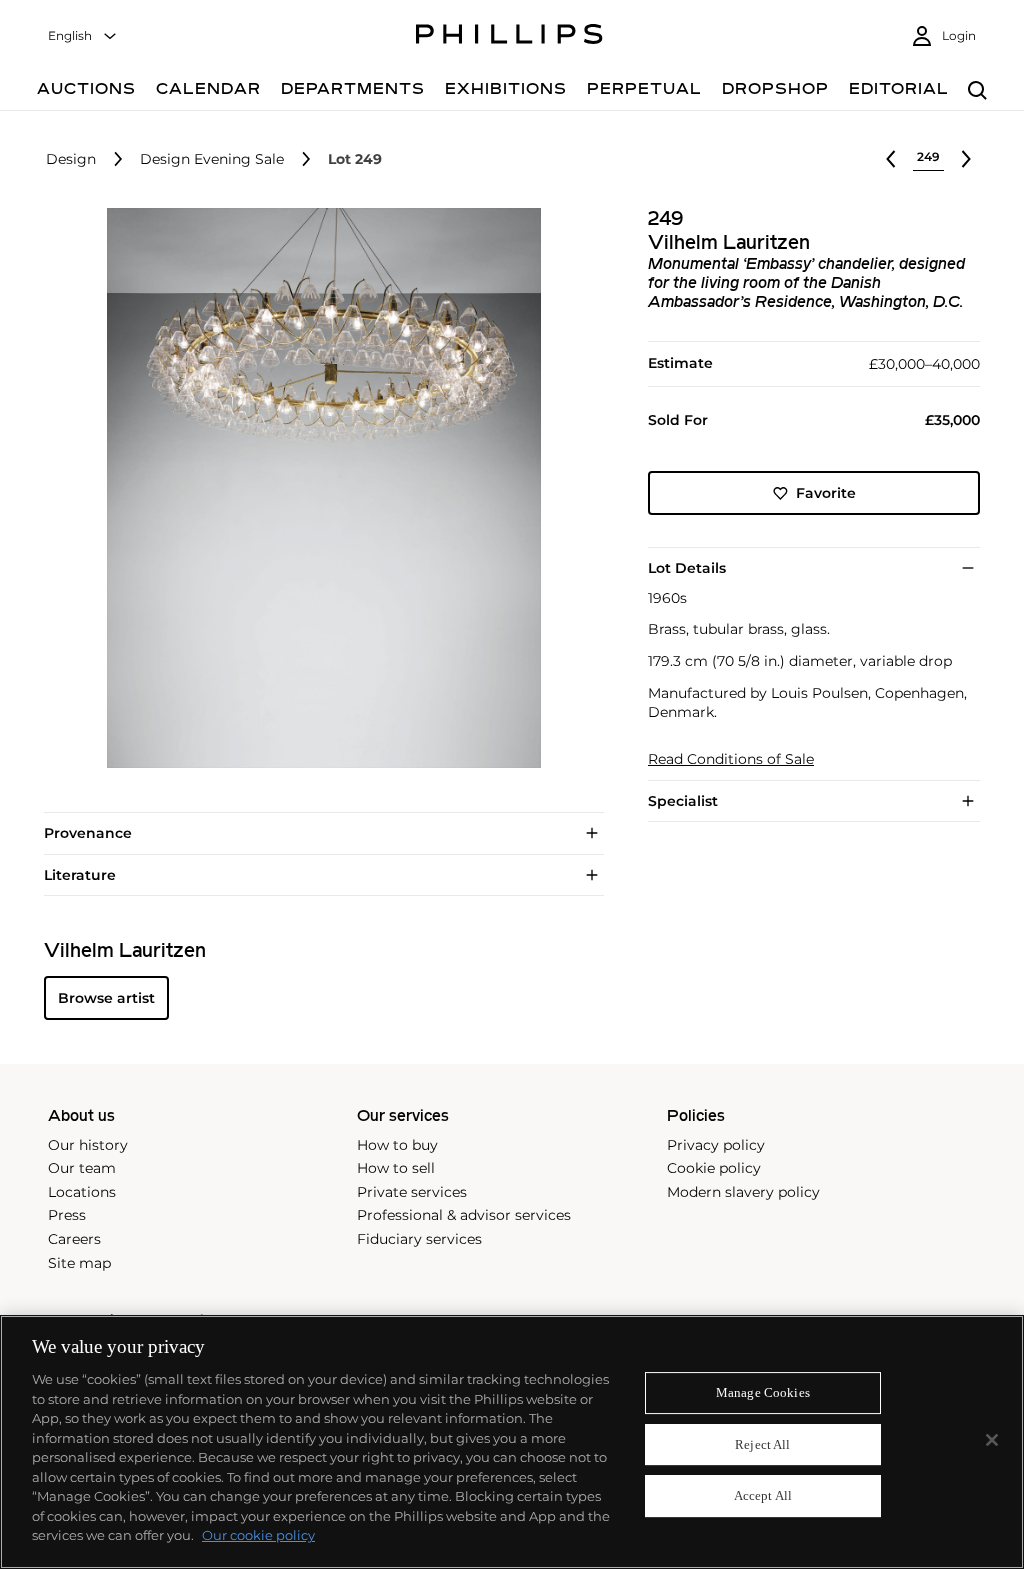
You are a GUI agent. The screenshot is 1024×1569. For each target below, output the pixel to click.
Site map (79, 1263)
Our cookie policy (258, 1535)
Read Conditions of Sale (731, 759)
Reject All (762, 1444)
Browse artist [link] (106, 998)
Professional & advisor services (464, 1215)
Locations (82, 1192)
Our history (88, 1145)
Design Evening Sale (212, 159)
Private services (412, 1192)
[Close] (992, 1440)
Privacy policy (716, 1145)
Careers (74, 1239)
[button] (318, 488)
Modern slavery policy (743, 1192)
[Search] (977, 91)
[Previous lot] (891, 159)
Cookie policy (714, 1168)
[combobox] (83, 36)
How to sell (396, 1168)
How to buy (397, 1145)
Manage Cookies (763, 1392)
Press (67, 1215)
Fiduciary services (419, 1239)
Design (71, 159)
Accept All (763, 1496)
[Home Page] (509, 37)
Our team (82, 1168)
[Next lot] (966, 159)
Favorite (826, 493)
